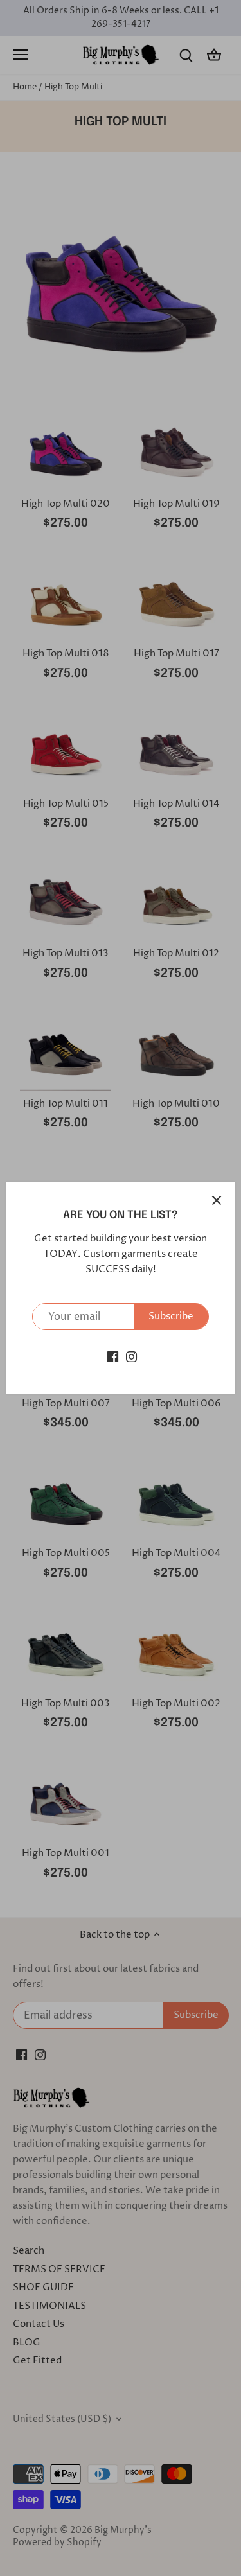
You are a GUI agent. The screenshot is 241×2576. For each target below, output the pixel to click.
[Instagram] (131, 1356)
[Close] (217, 1200)
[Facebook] (113, 1356)
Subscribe (171, 1316)
